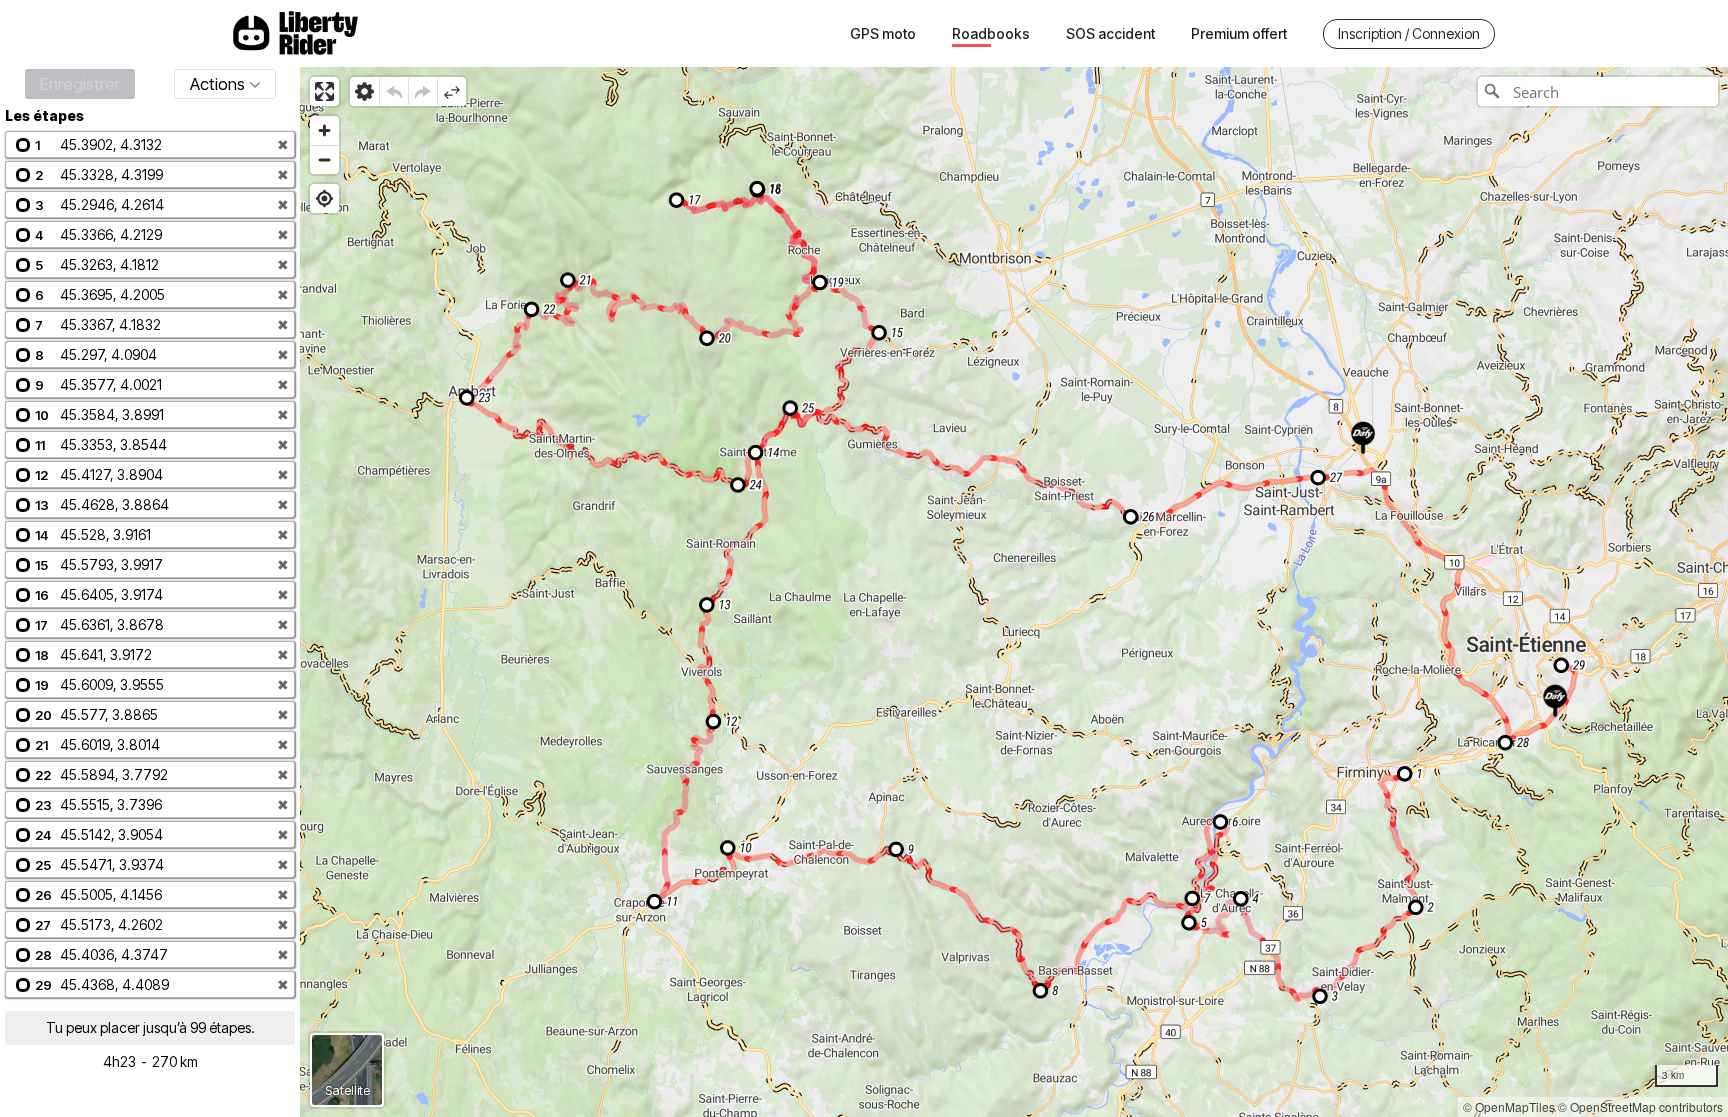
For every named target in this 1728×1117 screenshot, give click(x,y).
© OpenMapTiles (1509, 1106)
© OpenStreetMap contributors (1640, 1106)
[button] (150, 144)
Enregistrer (80, 84)
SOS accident (1110, 33)
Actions (217, 84)
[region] (1014, 592)
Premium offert (1239, 33)
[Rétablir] (422, 91)
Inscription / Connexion (1409, 33)
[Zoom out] (324, 159)
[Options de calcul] (364, 91)
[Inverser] (451, 91)
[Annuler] (393, 91)
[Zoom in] (324, 130)
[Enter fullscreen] (324, 91)
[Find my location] (324, 198)
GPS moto (883, 33)
